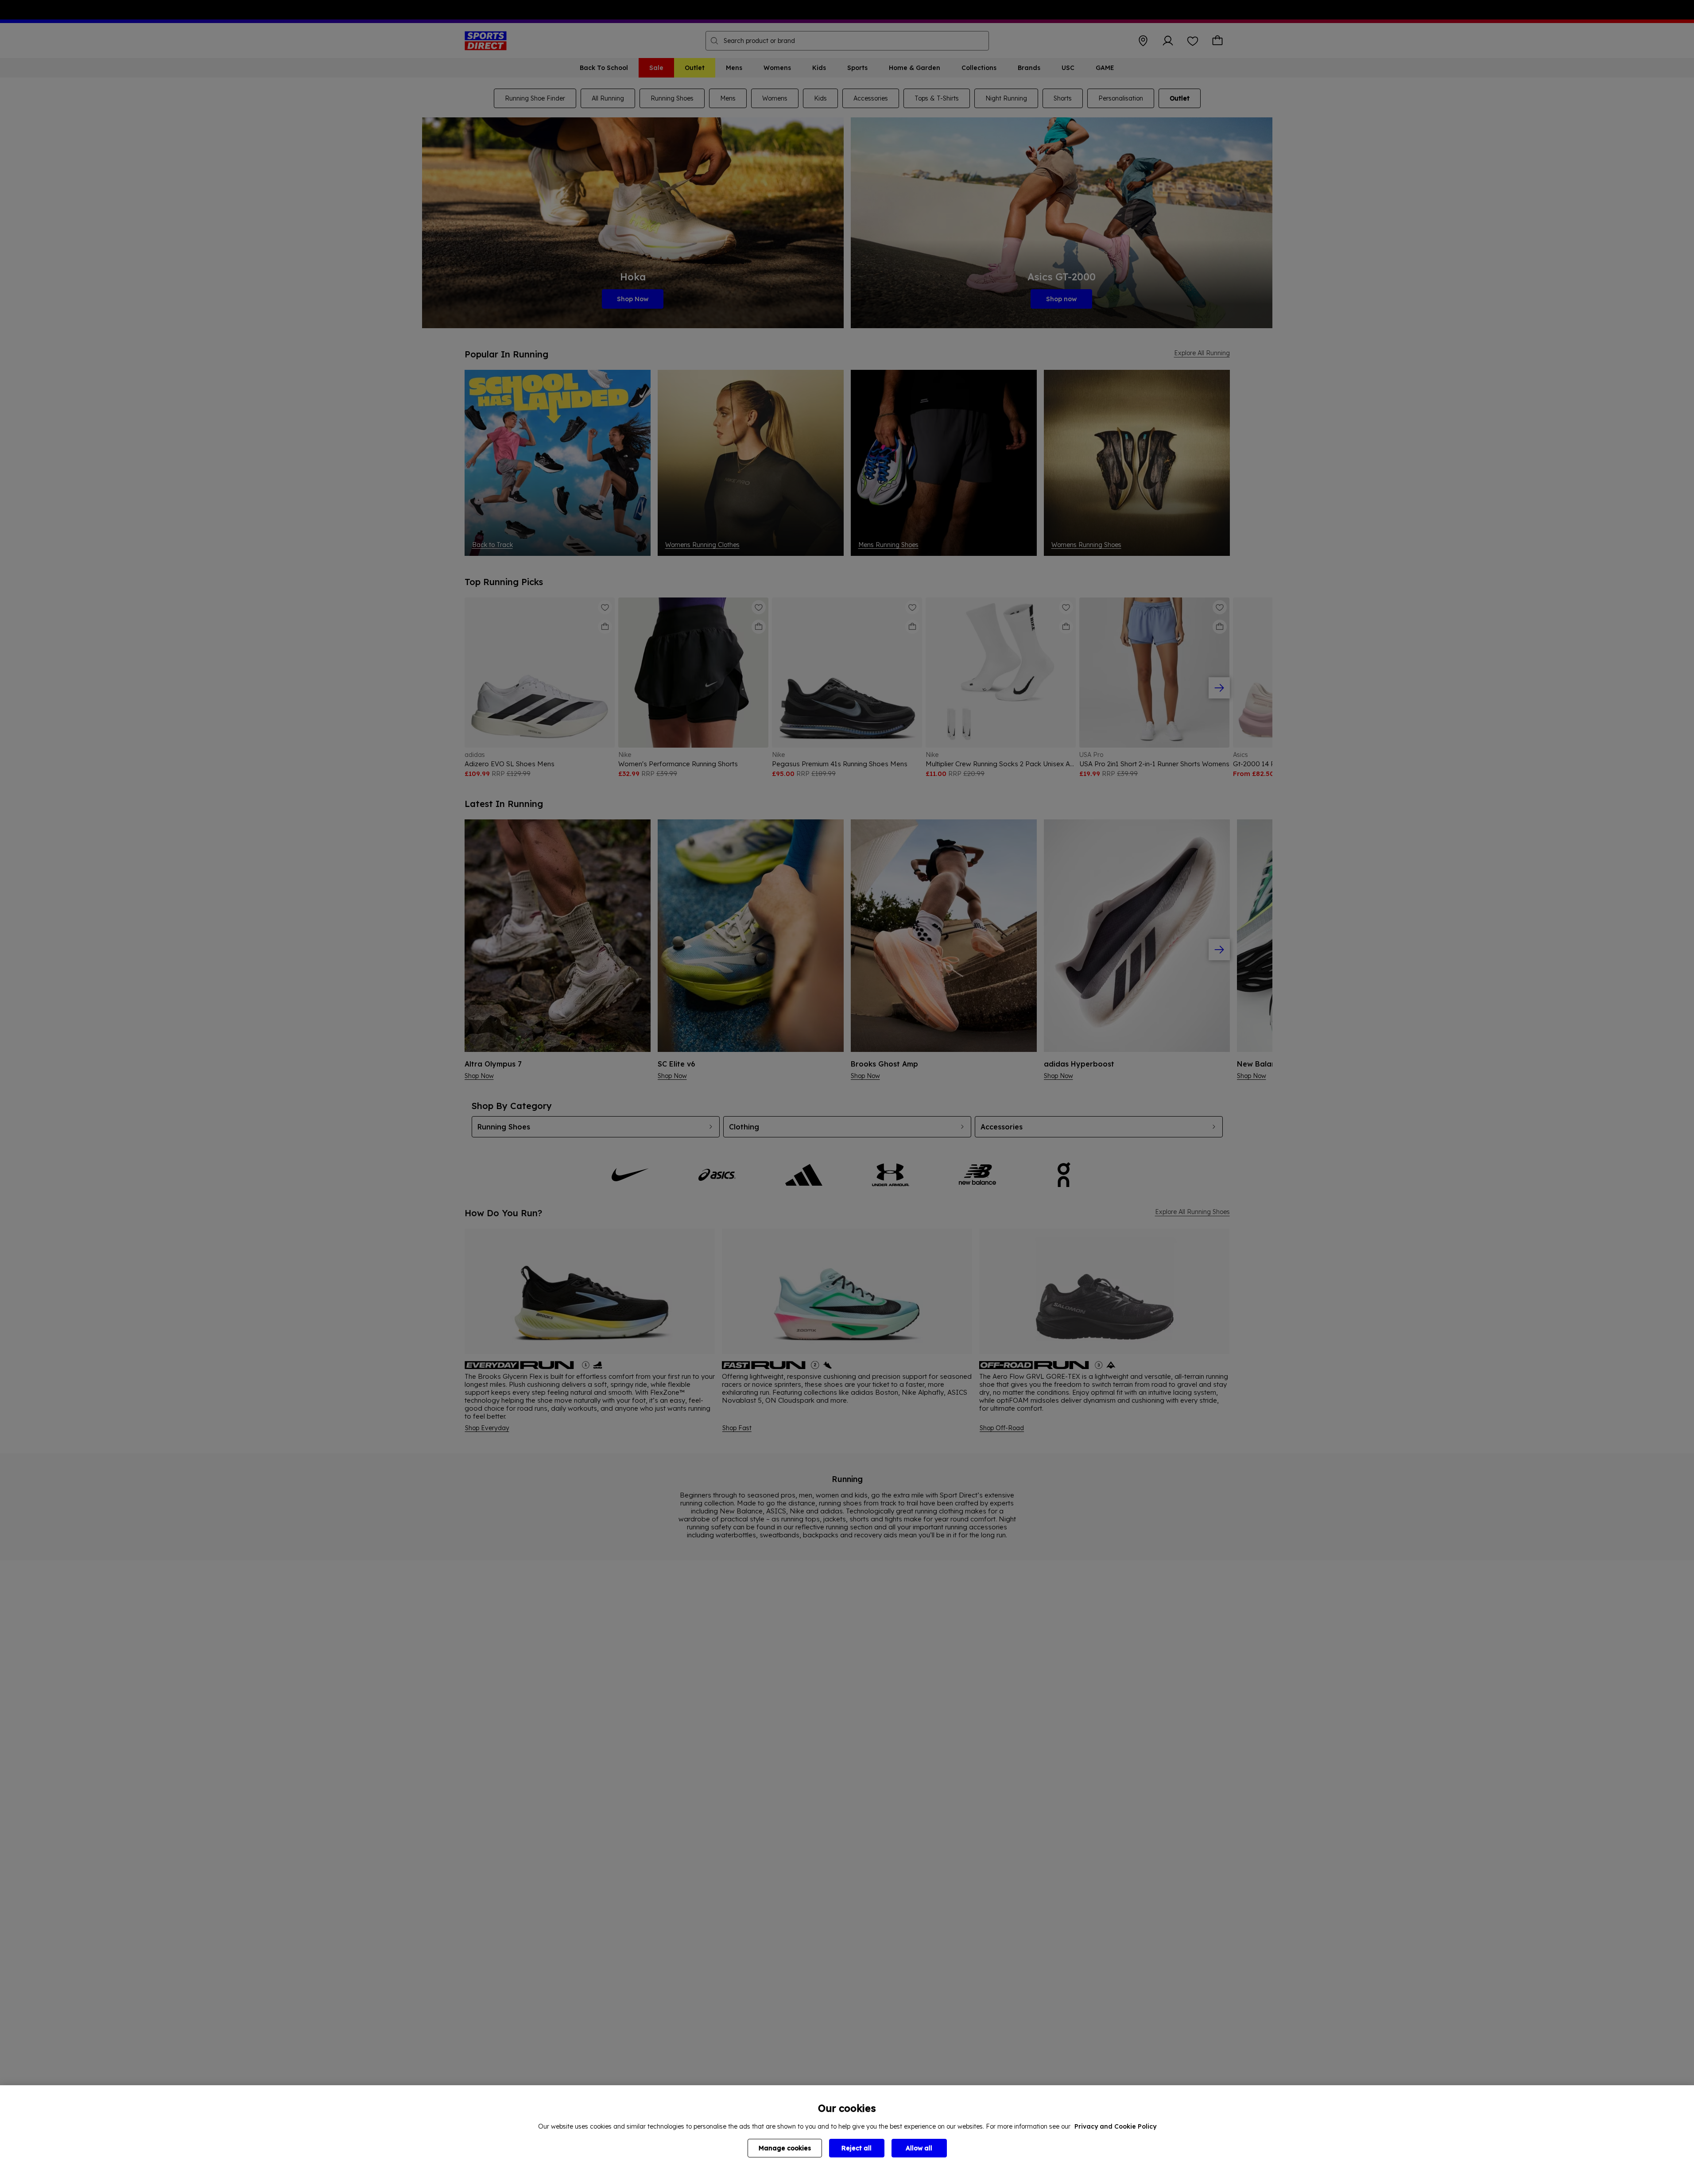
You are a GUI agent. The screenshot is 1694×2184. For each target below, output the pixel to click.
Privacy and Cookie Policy (1115, 2126)
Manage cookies (785, 2148)
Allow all (919, 2148)
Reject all (857, 2148)
